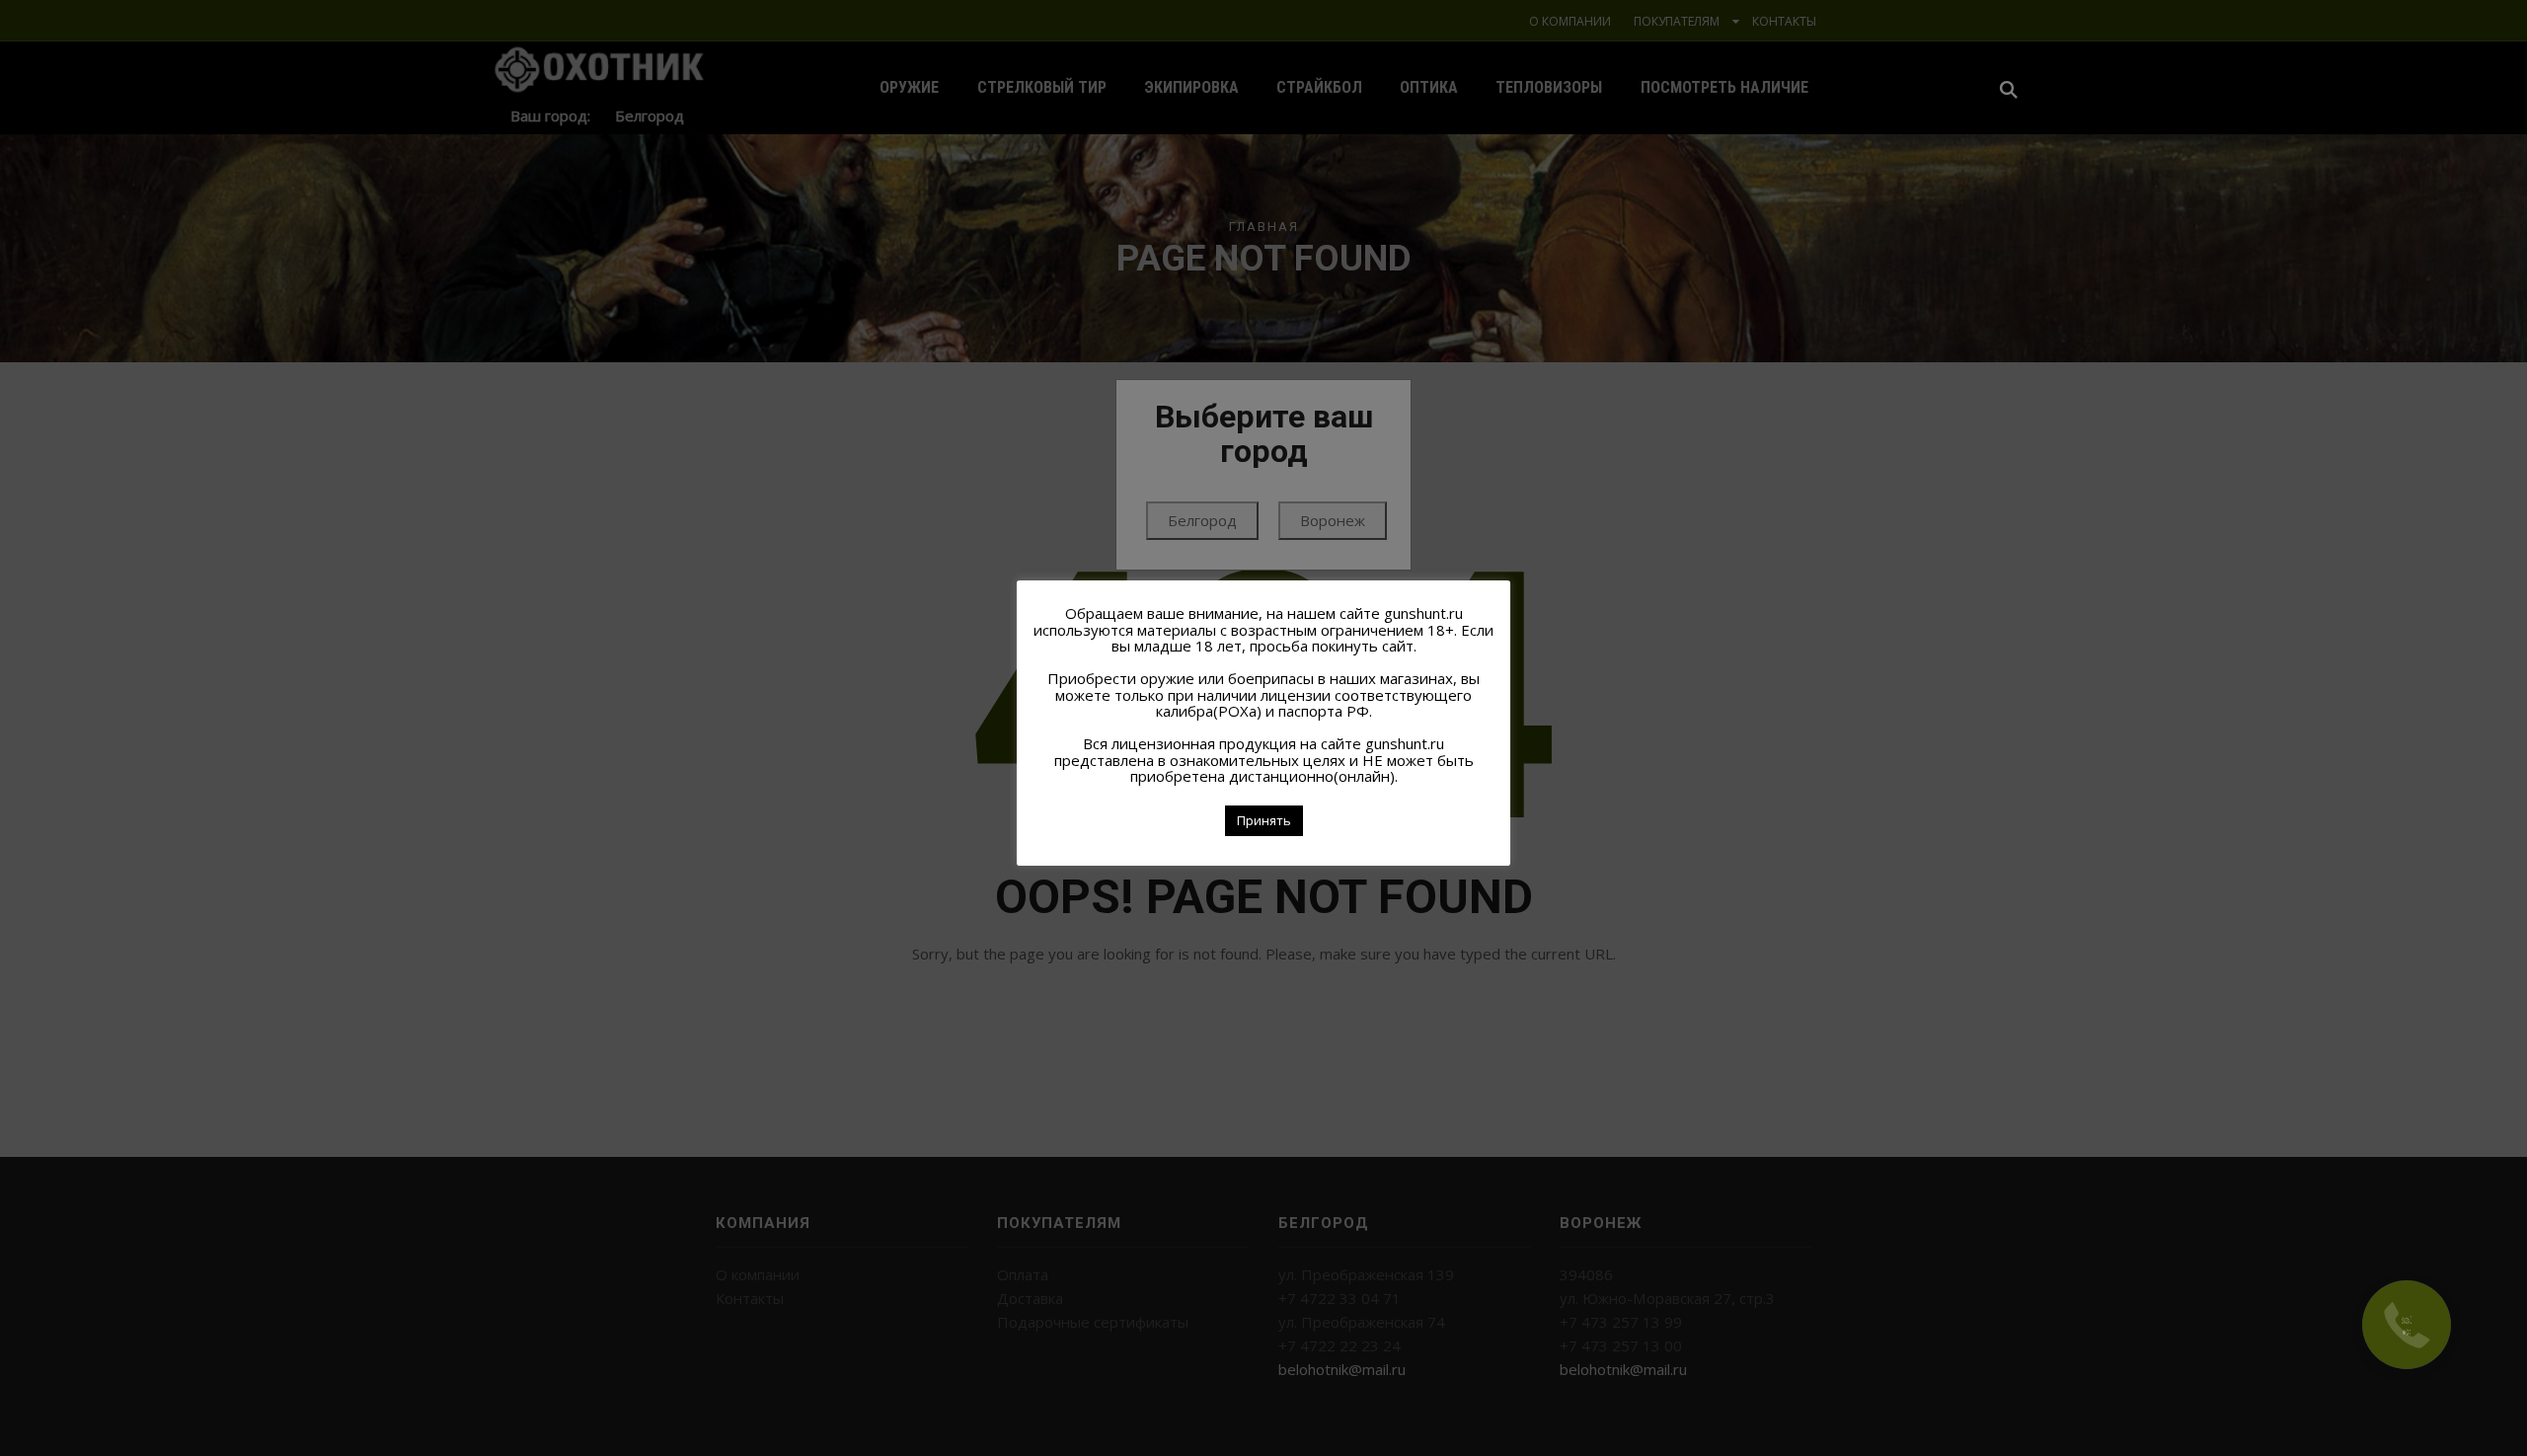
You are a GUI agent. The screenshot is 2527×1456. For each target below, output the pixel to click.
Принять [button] (1264, 820)
